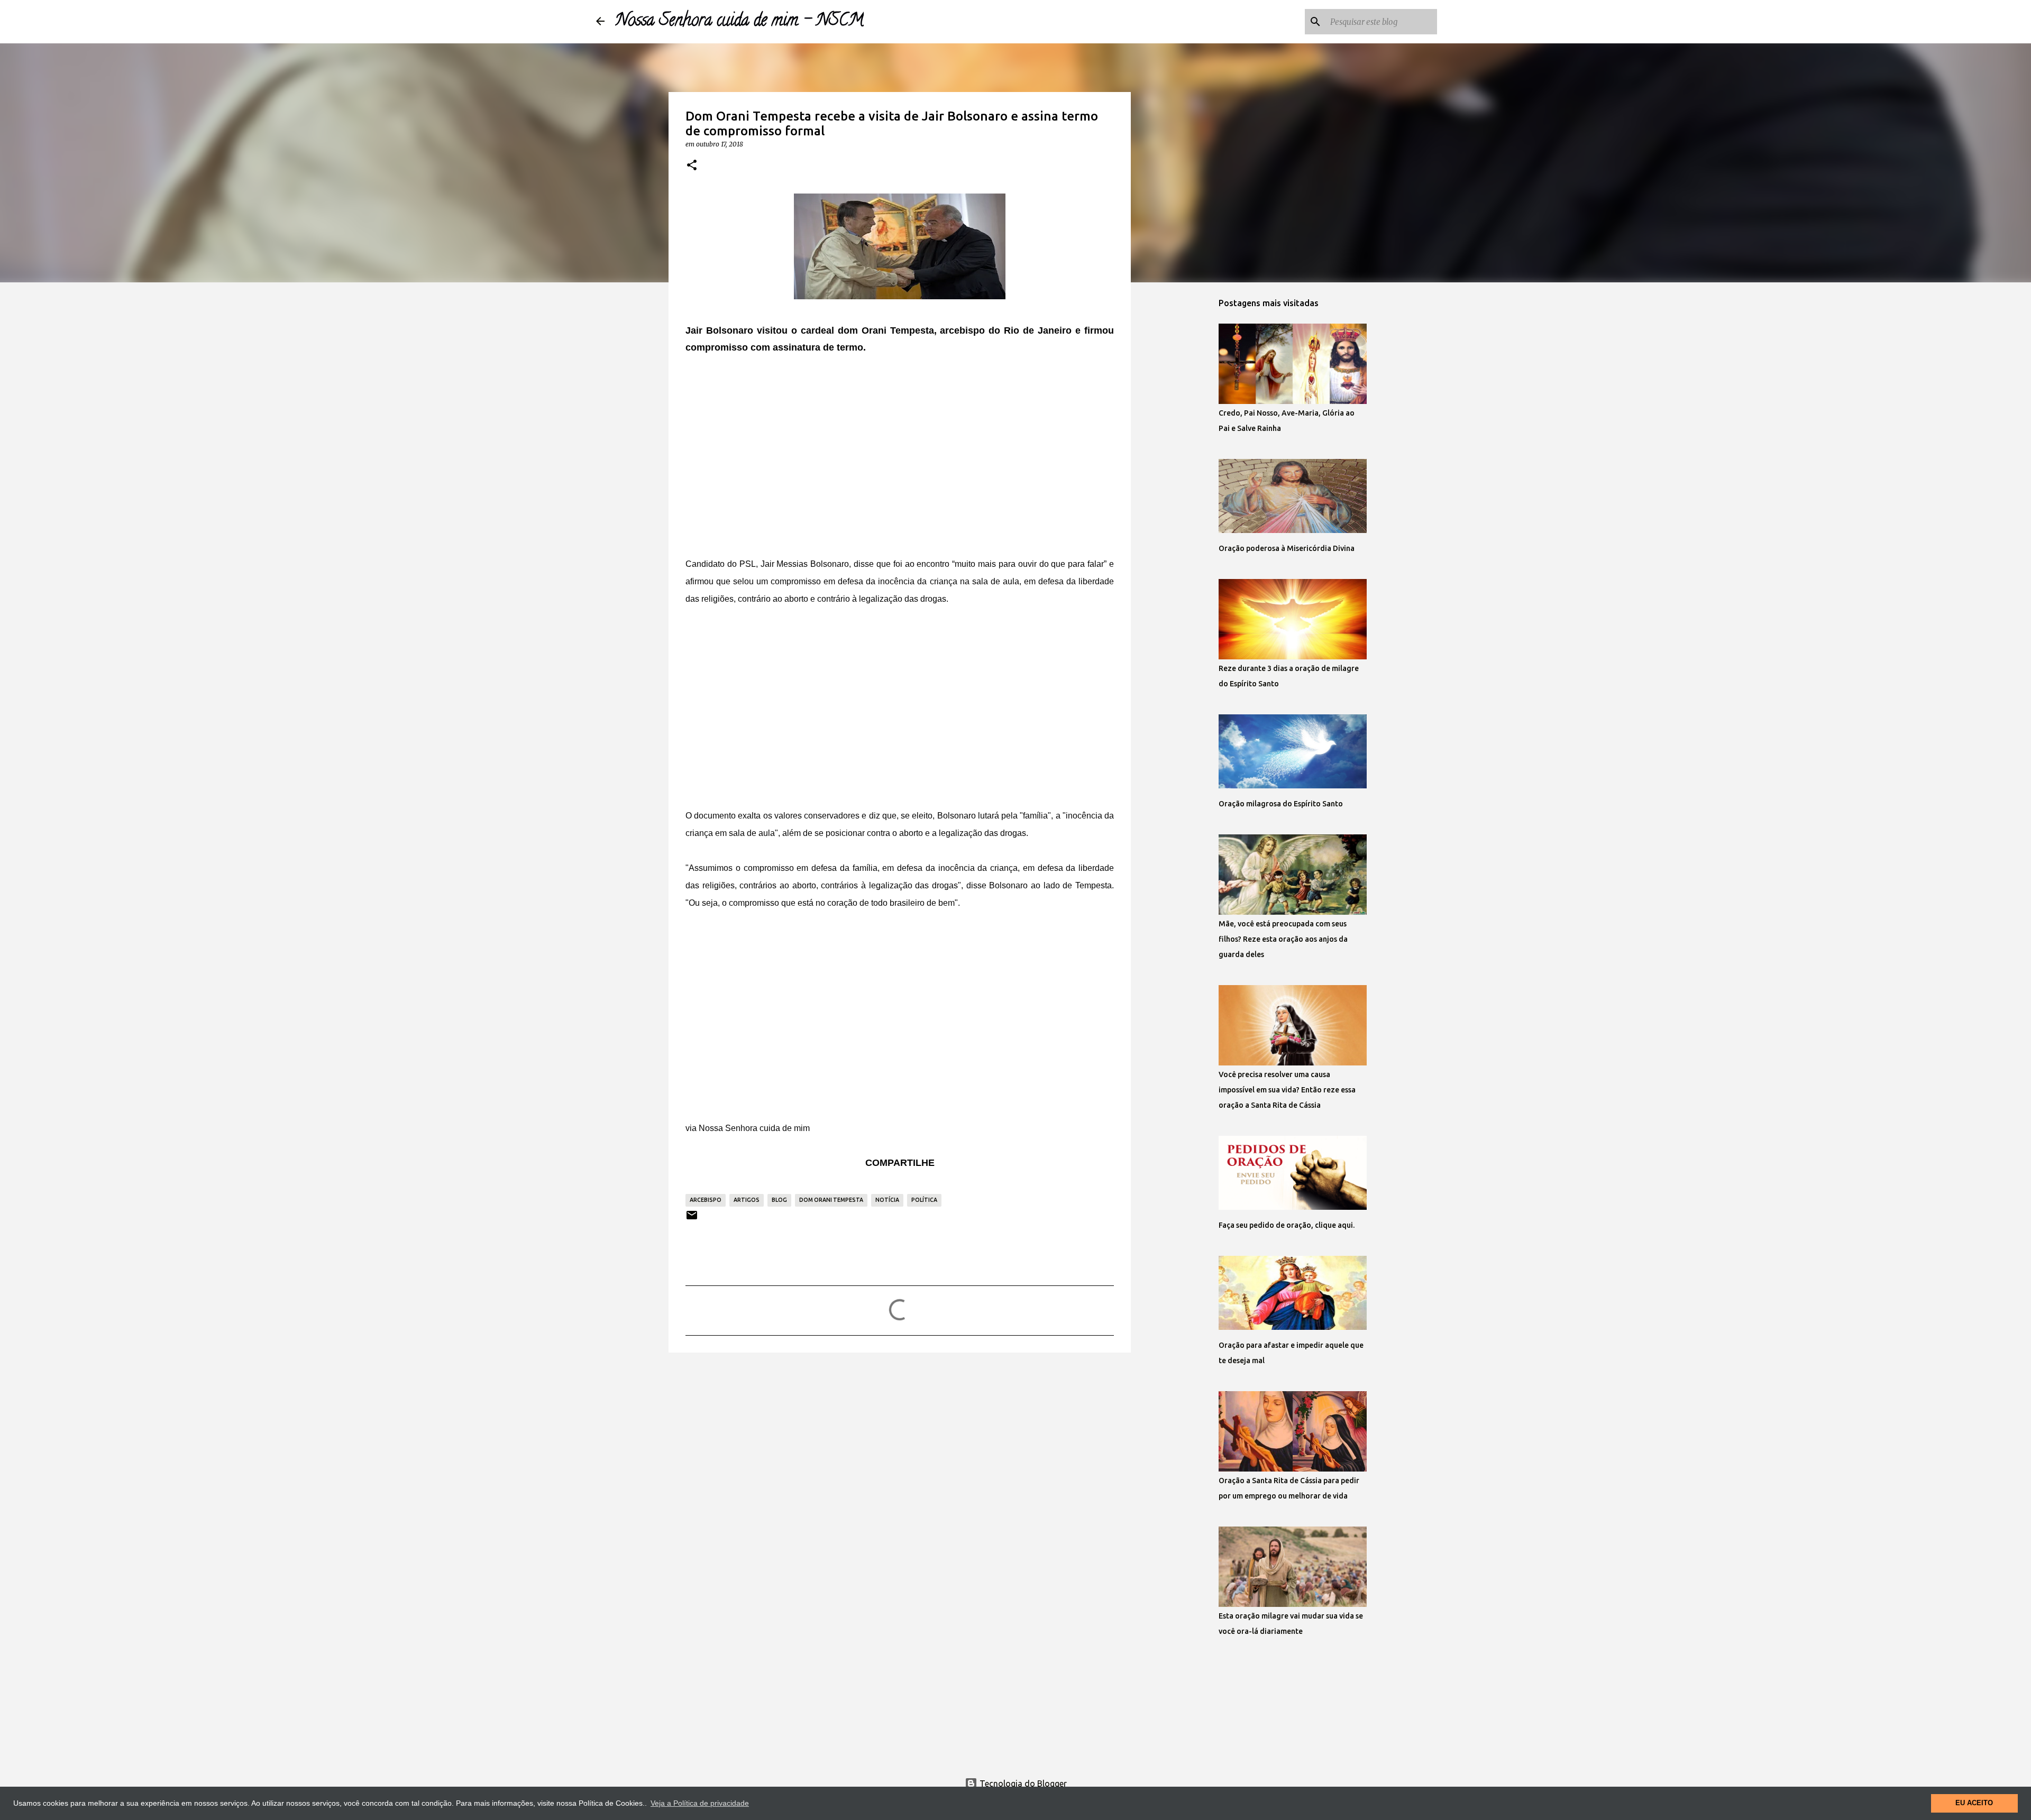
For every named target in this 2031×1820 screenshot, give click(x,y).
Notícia (887, 1200)
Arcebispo (706, 1200)
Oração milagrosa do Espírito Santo (1281, 804)
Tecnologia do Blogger (1022, 1784)
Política (924, 1200)
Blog (779, 1200)
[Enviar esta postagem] (692, 1219)
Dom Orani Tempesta (831, 1200)
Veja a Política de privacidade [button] (700, 1803)
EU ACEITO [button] (1974, 1803)
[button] (692, 166)
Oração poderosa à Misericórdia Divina (1287, 548)
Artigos (747, 1200)
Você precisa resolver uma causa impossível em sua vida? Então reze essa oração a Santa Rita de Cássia (1287, 1090)
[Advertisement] (900, 447)
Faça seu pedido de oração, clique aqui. (1287, 1225)
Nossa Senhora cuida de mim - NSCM (739, 22)
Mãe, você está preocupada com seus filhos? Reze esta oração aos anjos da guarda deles (1283, 939)
